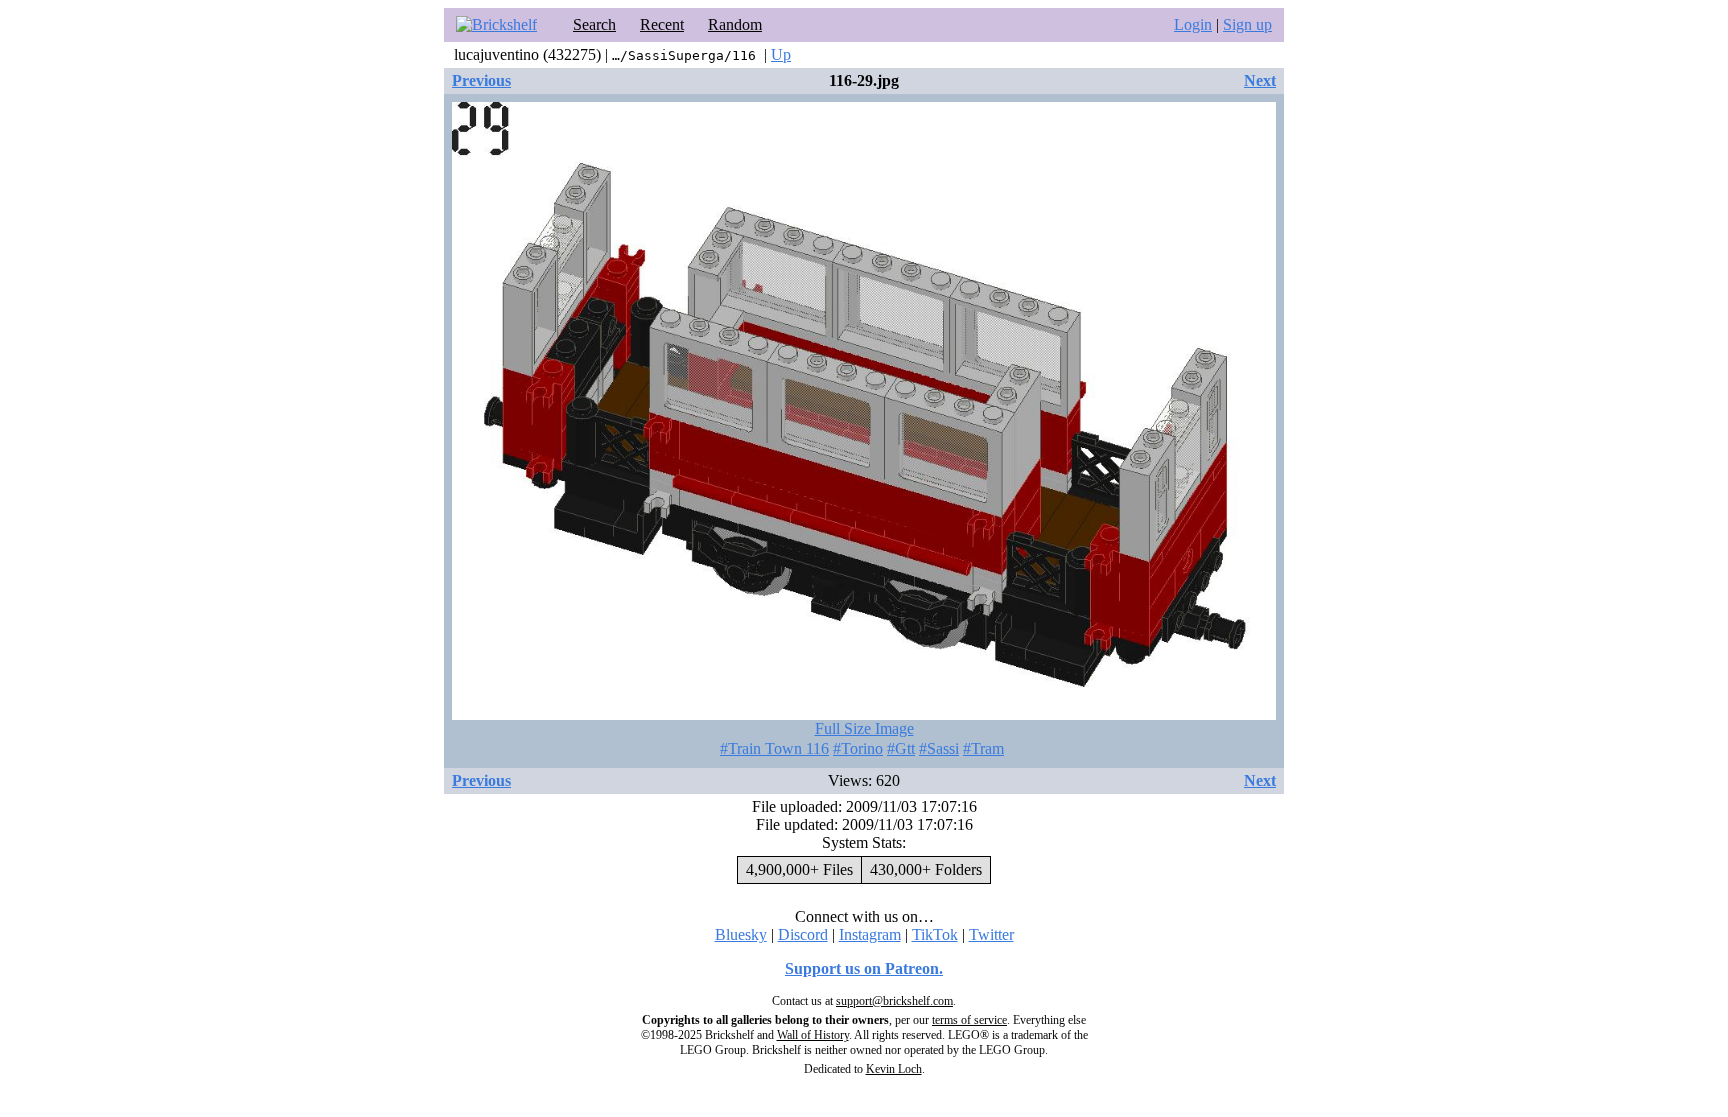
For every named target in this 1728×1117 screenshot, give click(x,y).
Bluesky (741, 934)
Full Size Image (864, 728)
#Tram (983, 748)
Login (1193, 24)
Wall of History (813, 1035)
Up (781, 54)
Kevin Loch (894, 1069)
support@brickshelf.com (894, 1001)
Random (735, 24)
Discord (803, 934)
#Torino (858, 748)
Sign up (1247, 24)
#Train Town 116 (774, 748)
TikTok (935, 934)
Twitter (991, 934)
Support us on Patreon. (864, 968)
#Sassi (939, 748)
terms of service (969, 1020)
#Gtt (901, 748)
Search (594, 24)
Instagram (870, 934)
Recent (662, 24)
